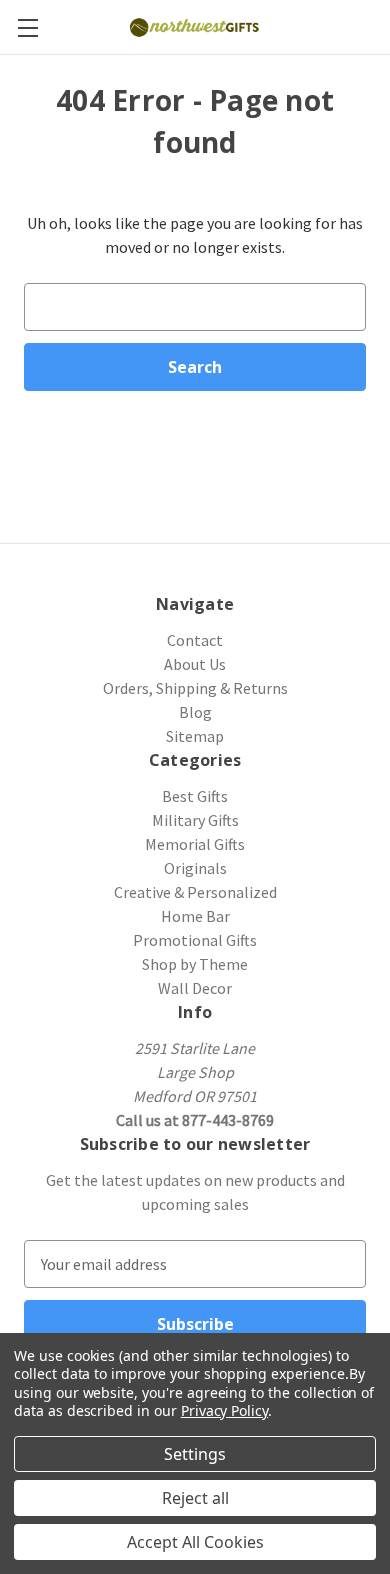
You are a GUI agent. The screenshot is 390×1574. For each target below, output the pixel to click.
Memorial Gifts (195, 844)
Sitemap (195, 736)
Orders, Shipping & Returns (195, 688)
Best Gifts (195, 796)
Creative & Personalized (195, 892)
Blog (195, 712)
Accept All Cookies (195, 1542)
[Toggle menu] (27, 27)
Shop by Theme (195, 964)
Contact (195, 640)
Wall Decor (195, 988)
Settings (195, 1454)
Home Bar (195, 916)
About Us (195, 664)
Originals (195, 868)
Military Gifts (195, 820)
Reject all (195, 1498)
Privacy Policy (224, 1410)
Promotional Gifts (195, 940)
